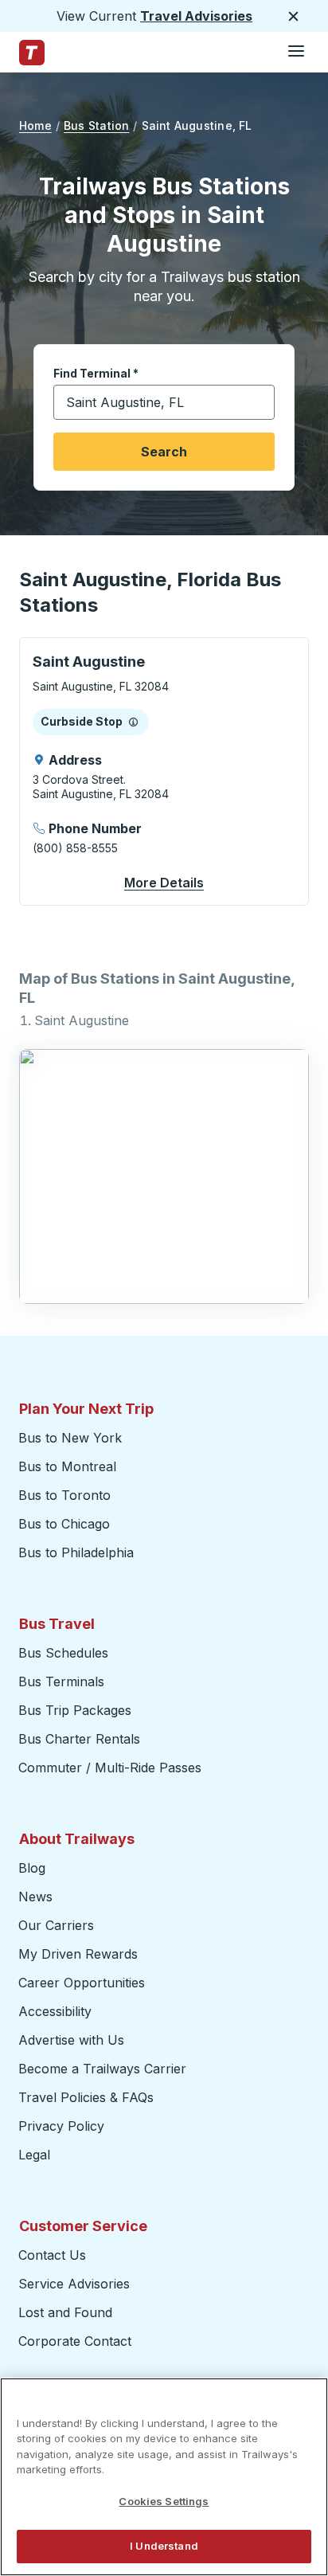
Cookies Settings (164, 2501)
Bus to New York (70, 1438)
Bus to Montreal (67, 1466)
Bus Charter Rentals (79, 1739)
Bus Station (96, 125)
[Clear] (257, 403)
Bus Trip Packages (75, 1710)
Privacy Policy (61, 2126)
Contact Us (52, 2255)
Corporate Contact (75, 2341)
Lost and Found (65, 2312)
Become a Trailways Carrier (105, 2069)
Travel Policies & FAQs (86, 2097)
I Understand (164, 2546)
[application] (164, 771)
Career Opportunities (82, 1983)
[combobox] (164, 402)
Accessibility (55, 2011)
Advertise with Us (71, 2040)
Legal (34, 2155)
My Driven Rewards (78, 1954)
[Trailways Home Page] (32, 53)
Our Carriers (56, 1925)
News (35, 1897)
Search (164, 452)
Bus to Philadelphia (76, 1552)
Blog (32, 1868)
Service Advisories (74, 2284)
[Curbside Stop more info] (133, 722)
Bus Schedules (63, 1653)
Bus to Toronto (64, 1495)
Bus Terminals (61, 1681)
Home (35, 125)
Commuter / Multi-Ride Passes (110, 1768)
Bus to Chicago (64, 1524)
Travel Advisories (196, 16)
